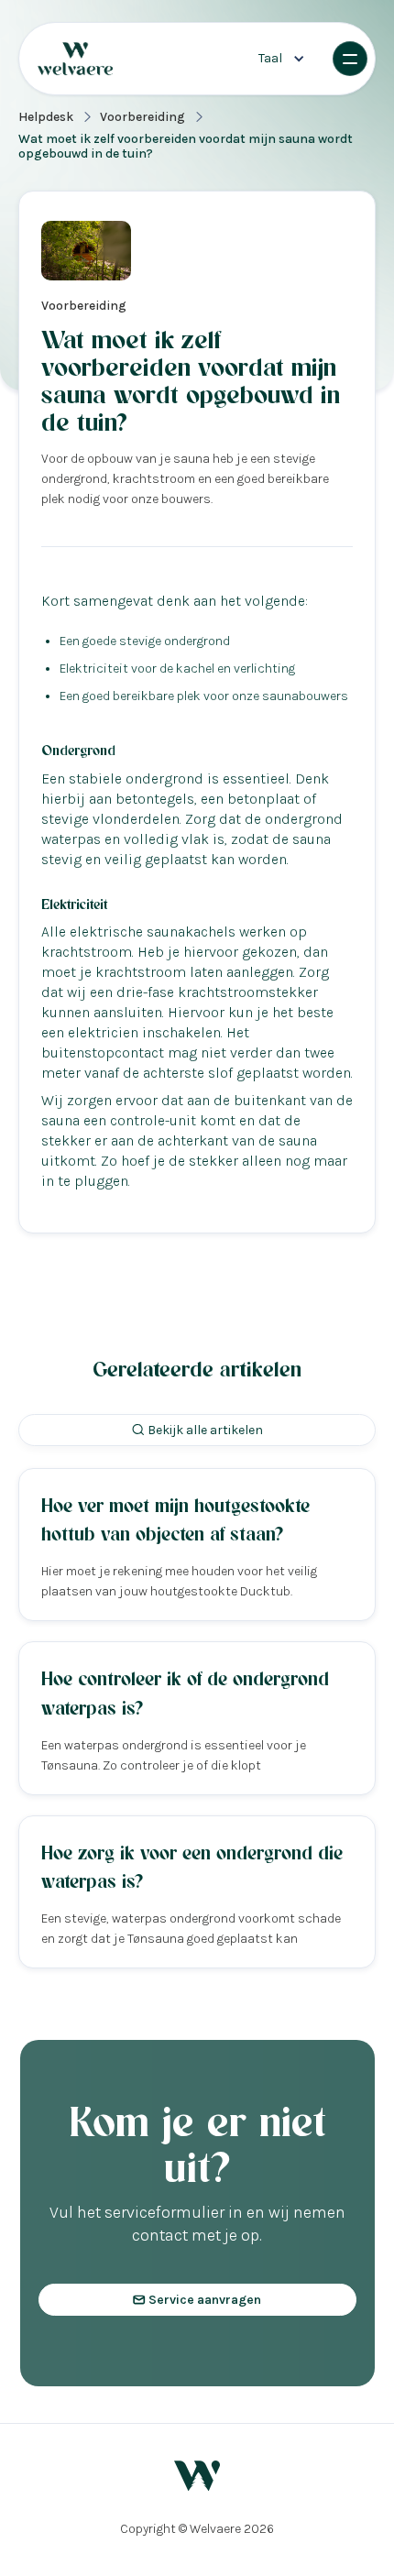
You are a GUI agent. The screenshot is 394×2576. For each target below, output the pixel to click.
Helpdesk (46, 117)
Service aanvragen (197, 2300)
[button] (282, 59)
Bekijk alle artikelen (197, 1430)
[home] (100, 59)
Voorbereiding (142, 117)
